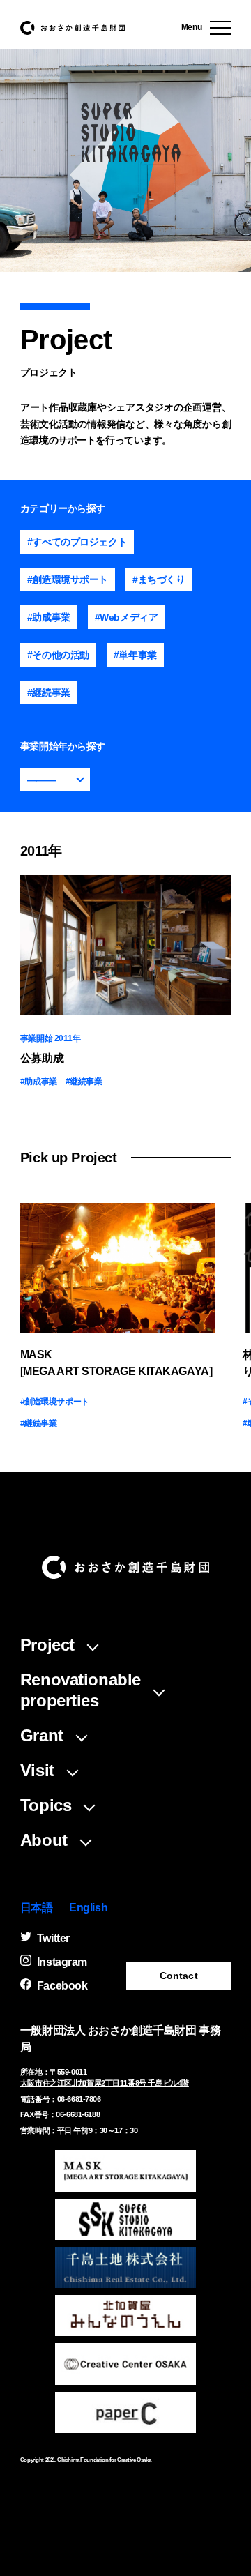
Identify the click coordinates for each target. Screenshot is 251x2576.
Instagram (62, 1962)
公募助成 (42, 1058)
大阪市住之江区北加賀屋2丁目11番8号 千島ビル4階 (105, 2083)
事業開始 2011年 (51, 1038)
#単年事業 (135, 655)
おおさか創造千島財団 (73, 28)
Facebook (62, 1986)
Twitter (53, 1938)
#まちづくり (159, 579)
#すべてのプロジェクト (77, 542)
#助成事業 (49, 617)
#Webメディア (127, 617)
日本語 (37, 1908)
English (88, 1908)
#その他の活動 (58, 655)
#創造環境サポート (68, 579)
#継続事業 (49, 692)
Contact (179, 1976)
